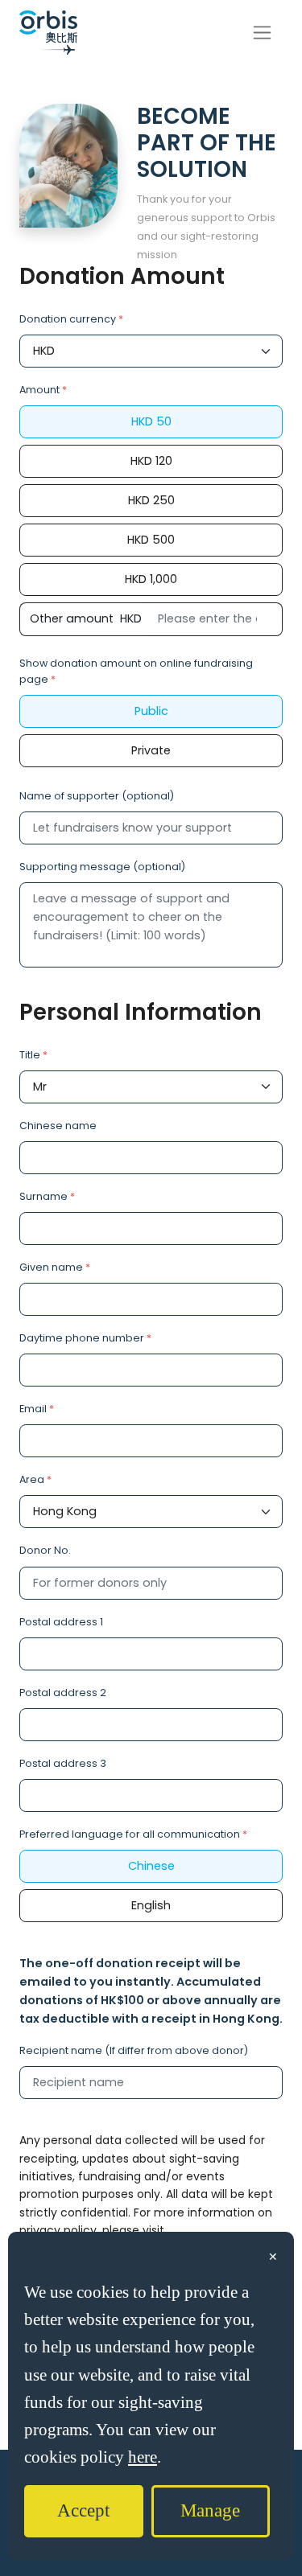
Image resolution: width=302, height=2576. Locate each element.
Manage (210, 2510)
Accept (83, 2510)
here (143, 2457)
